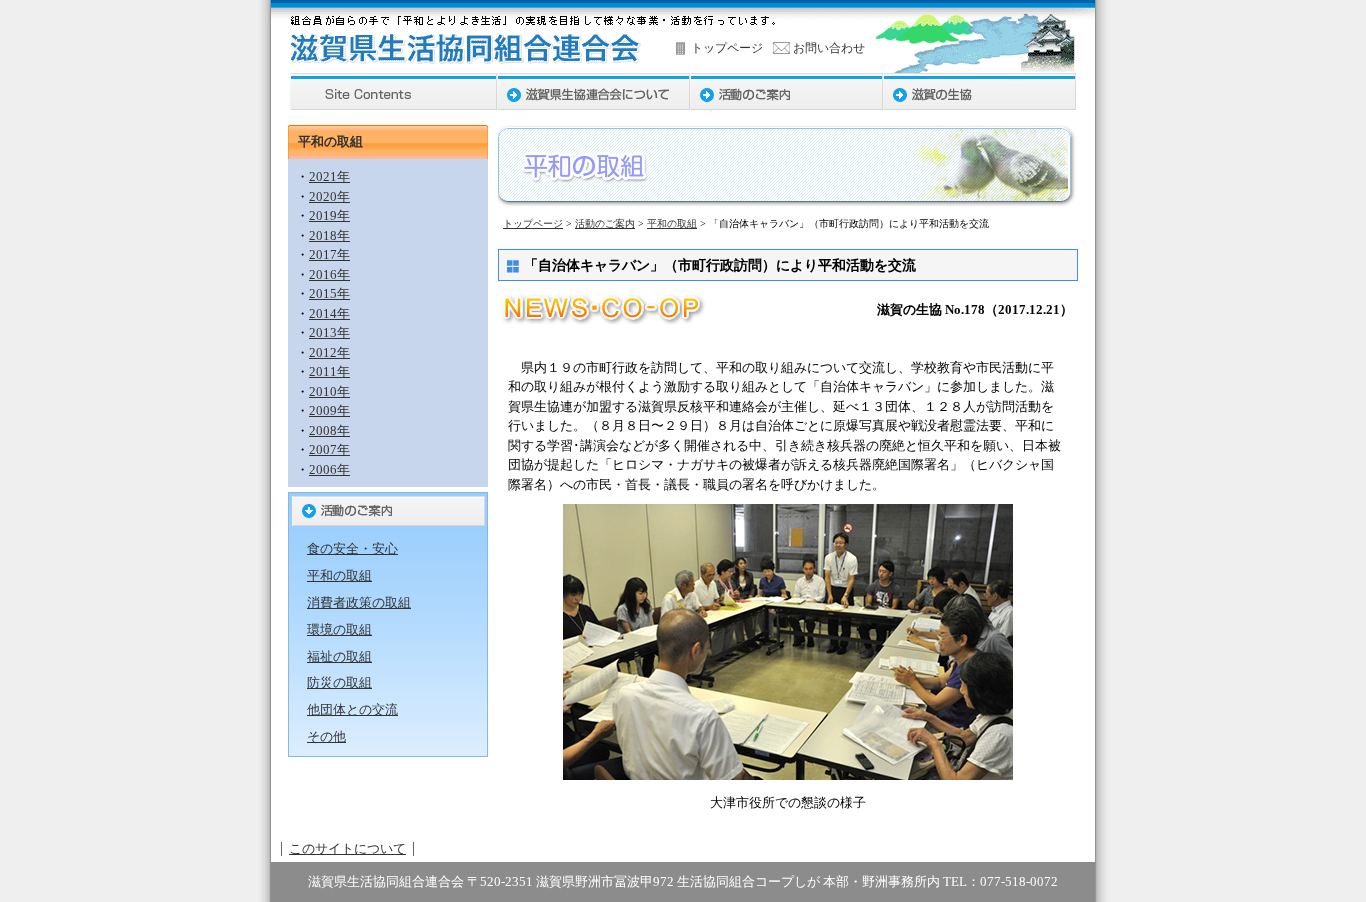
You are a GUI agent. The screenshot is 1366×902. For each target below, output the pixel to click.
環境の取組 (339, 629)
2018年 (329, 235)
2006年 (329, 469)
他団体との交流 (352, 709)
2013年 (329, 332)
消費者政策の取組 (359, 602)
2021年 (329, 176)
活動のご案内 (786, 91)
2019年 (329, 215)
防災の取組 (339, 682)
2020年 (329, 196)
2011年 (329, 371)
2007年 (329, 449)
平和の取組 (672, 223)
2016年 (329, 274)
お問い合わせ (829, 48)
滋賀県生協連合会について (593, 91)
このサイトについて (347, 848)
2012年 (329, 352)
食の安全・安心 (352, 548)
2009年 (329, 410)
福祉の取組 (339, 656)
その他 (326, 736)
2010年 (329, 391)
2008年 (329, 430)
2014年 (329, 313)
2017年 (329, 254)
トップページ (727, 48)
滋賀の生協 (979, 91)
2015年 (329, 293)
